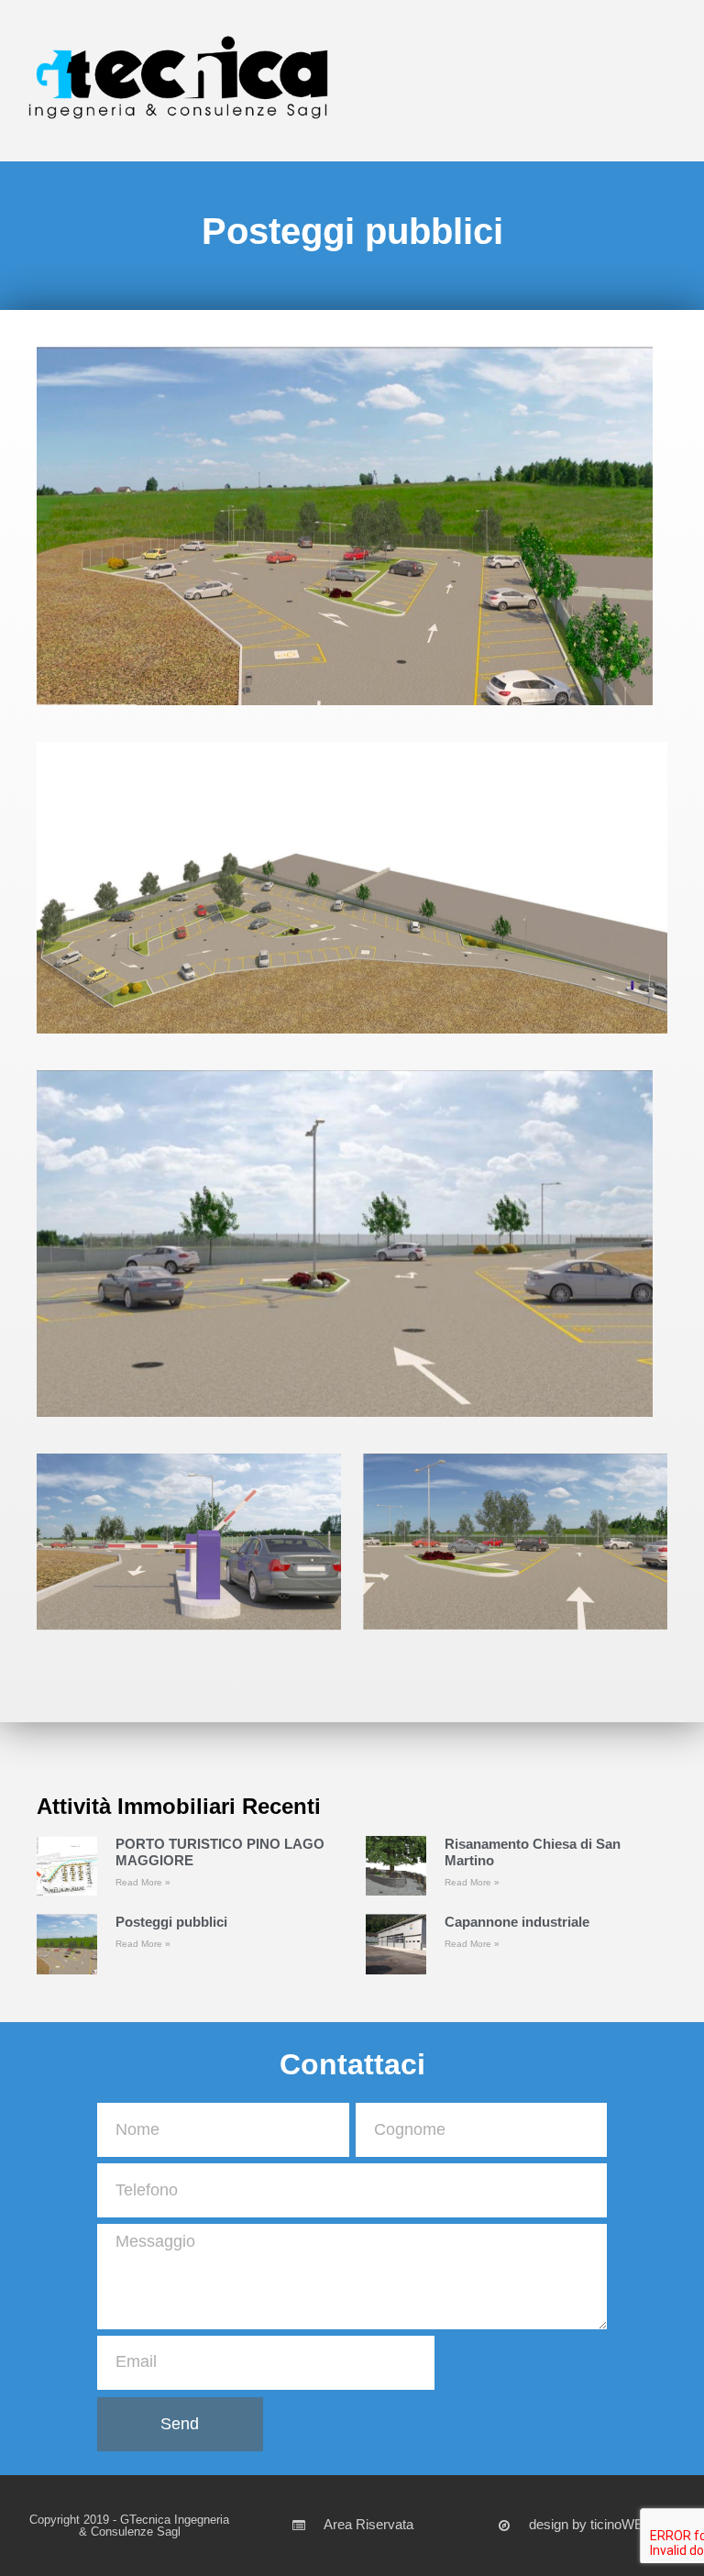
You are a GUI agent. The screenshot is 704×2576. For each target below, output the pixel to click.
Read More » (143, 1882)
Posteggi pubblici (171, 1922)
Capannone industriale (517, 1922)
